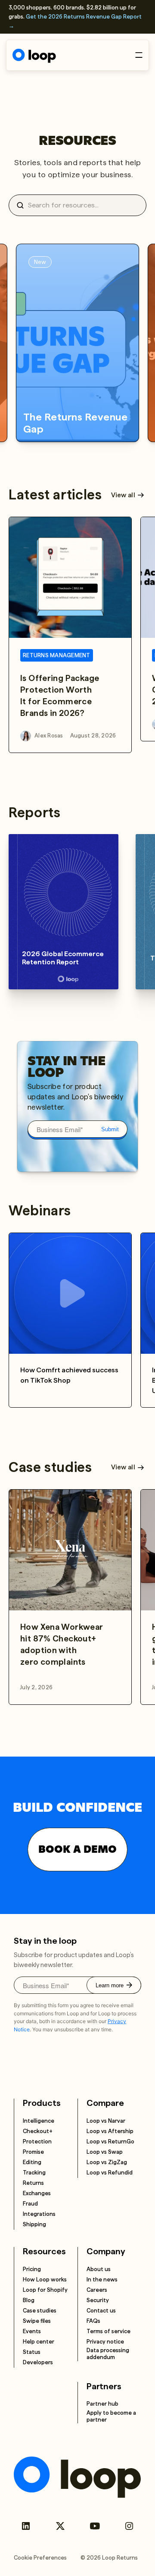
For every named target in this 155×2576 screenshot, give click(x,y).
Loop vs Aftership (110, 2131)
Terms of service (108, 2331)
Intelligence (39, 2121)
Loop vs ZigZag (107, 2162)
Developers (38, 2362)
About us (99, 2269)
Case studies (40, 2311)
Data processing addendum (108, 2354)
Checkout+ (38, 2131)
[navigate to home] (34, 56)
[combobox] (81, 205)
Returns (33, 2183)
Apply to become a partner (111, 2416)
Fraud (30, 2204)
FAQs (93, 2321)
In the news (102, 2279)
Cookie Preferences (40, 2558)
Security (98, 2300)
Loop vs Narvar (106, 2121)
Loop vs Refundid (110, 2173)
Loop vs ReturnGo (110, 2141)
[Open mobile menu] (139, 55)
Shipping (34, 2224)
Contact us (101, 2311)
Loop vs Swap (105, 2152)
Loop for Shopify (45, 2290)
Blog (29, 2300)
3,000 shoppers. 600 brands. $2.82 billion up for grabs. (75, 17)
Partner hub (102, 2404)
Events (32, 2331)
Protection (37, 2141)
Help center (39, 2342)
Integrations (39, 2214)
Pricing (32, 2269)
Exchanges (37, 2193)
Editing (32, 2162)
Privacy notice (105, 2342)
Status (32, 2352)
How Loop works (45, 2279)
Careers (97, 2290)
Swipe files (37, 2321)
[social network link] (26, 2526)
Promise (33, 2152)
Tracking (34, 2173)
